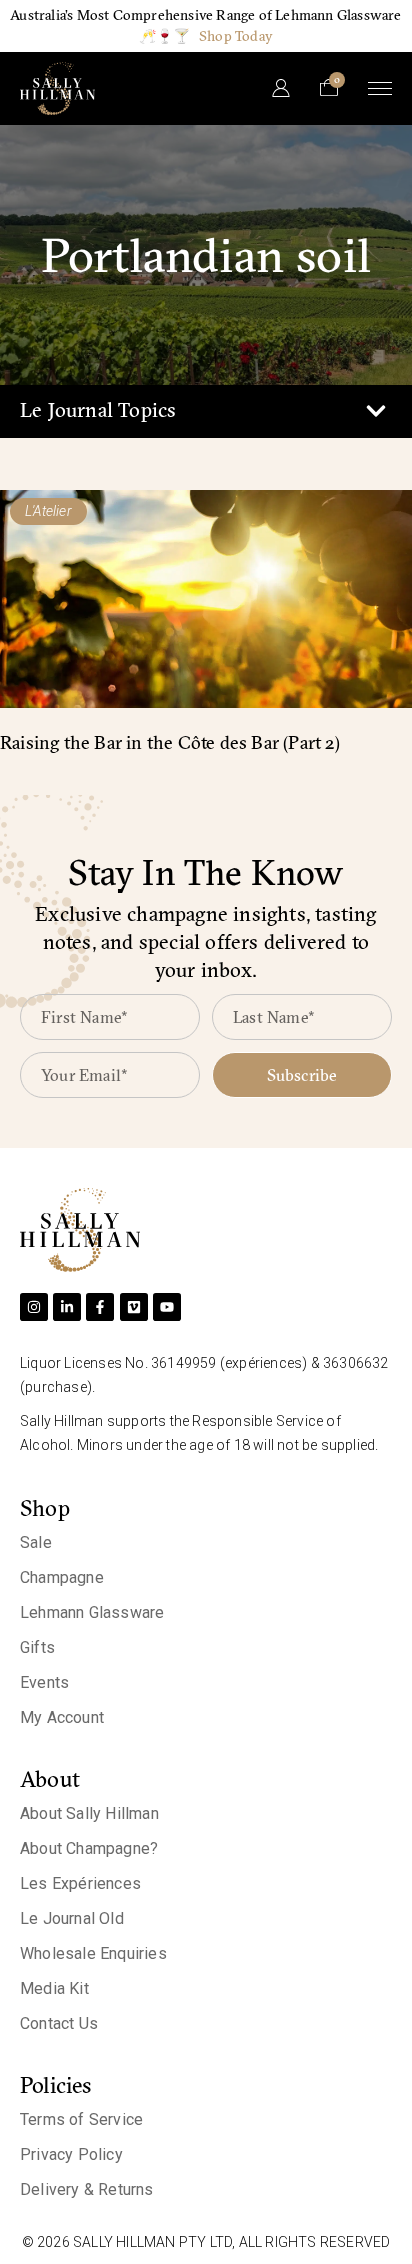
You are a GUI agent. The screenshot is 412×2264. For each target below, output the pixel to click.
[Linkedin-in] (67, 1307)
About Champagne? (89, 1848)
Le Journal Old (72, 1918)
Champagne (62, 1577)
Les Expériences (80, 1883)
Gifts (37, 1647)
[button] (375, 411)
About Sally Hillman (89, 1813)
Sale (36, 1542)
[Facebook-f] (100, 1307)
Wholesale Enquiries (93, 1953)
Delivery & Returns (87, 2189)
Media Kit (54, 1988)
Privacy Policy (71, 2154)
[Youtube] (167, 1307)
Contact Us (59, 2023)
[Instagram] (34, 1307)
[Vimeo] (134, 1307)
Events (44, 1682)
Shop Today (236, 36)
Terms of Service (81, 2119)
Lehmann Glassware (92, 1612)
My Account (62, 1717)
